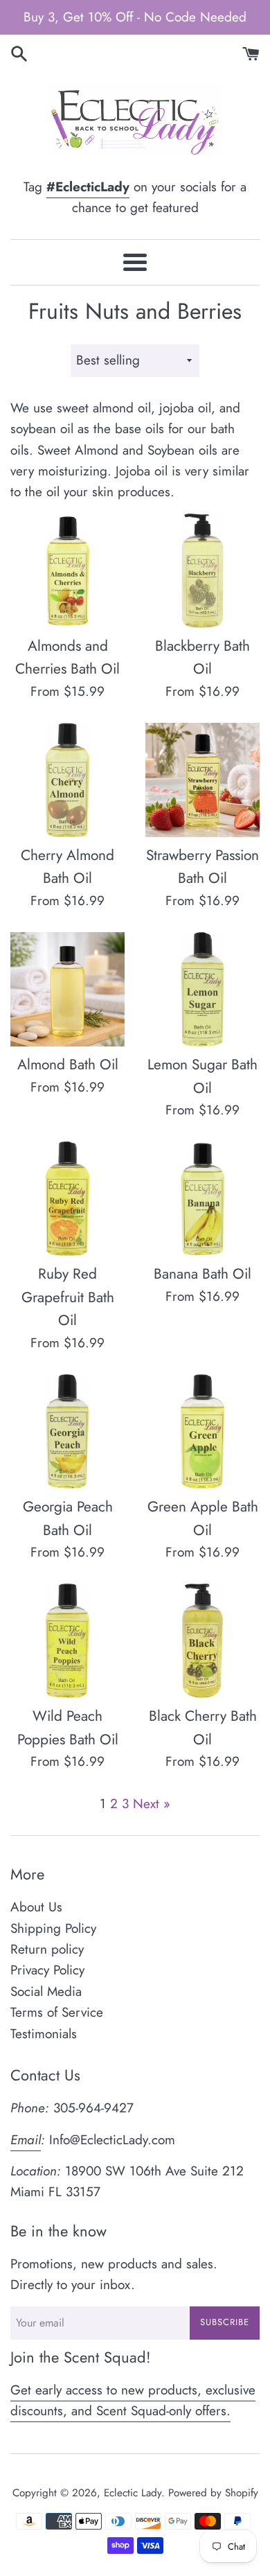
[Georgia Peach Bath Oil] (67, 1431)
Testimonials (44, 2034)
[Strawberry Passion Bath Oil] (202, 780)
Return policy (47, 1949)
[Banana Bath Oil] (202, 1199)
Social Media (46, 1991)
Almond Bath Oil (68, 1064)
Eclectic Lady (133, 2493)
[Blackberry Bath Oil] (202, 571)
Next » (152, 1804)
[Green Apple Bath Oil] (202, 1431)
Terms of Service (57, 2012)
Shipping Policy (53, 1928)
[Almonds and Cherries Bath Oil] (67, 571)
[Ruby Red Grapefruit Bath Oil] (67, 1199)
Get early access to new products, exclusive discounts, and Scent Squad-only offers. (133, 2400)
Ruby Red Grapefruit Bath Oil (68, 1297)
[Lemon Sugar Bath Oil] (202, 989)
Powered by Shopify (213, 2493)
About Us (36, 1907)
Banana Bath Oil (202, 1274)
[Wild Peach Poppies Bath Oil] (67, 1641)
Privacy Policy (47, 1970)
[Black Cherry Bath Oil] (202, 1641)
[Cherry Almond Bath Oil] (67, 780)
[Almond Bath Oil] (67, 989)
